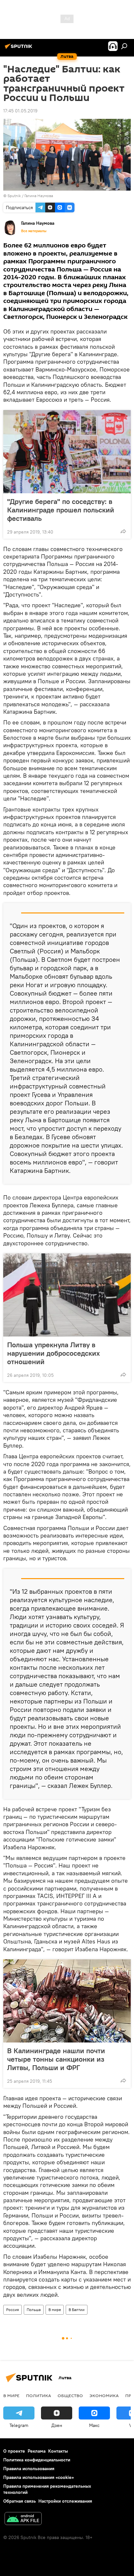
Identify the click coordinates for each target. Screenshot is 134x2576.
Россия (13, 2310)
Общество (70, 2395)
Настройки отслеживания (65, 2501)
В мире (55, 2310)
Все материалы (34, 231)
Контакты (58, 2451)
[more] (123, 531)
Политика (39, 2395)
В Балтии (77, 2310)
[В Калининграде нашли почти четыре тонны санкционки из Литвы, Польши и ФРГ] (67, 2001)
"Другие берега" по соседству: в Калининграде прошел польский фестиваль (61, 510)
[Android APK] (23, 2519)
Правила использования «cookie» (39, 2477)
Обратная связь (20, 2501)
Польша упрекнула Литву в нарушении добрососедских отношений (54, 1353)
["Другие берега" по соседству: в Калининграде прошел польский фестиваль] (67, 452)
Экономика (104, 2395)
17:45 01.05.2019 (20, 111)
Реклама (37, 2451)
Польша (34, 2310)
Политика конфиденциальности (37, 2460)
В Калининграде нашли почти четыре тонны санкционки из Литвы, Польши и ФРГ (56, 2059)
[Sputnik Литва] (20, 49)
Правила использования (29, 2469)
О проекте (14, 2451)
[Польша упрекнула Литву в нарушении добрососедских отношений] (67, 1295)
